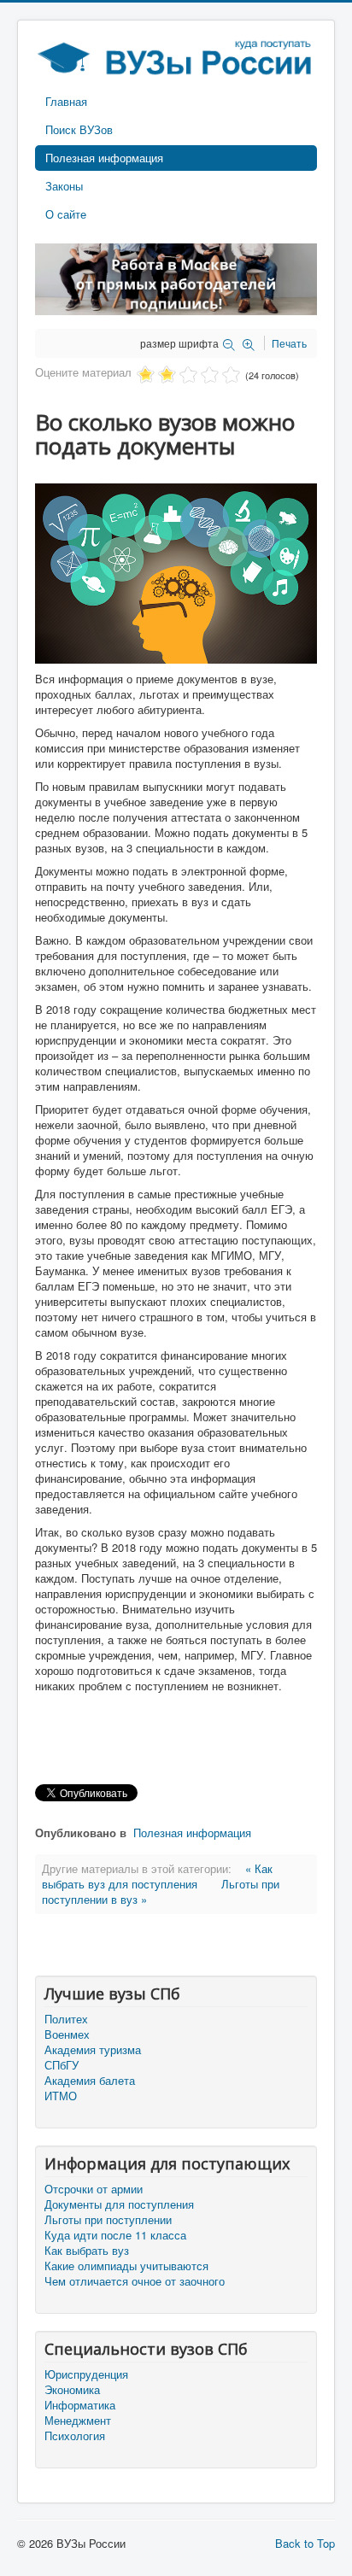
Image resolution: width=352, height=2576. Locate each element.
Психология (75, 2436)
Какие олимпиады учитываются (126, 2266)
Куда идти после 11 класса (115, 2235)
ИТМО (61, 2096)
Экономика (72, 2390)
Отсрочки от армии (94, 2189)
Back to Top (305, 2543)
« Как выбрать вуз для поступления (157, 1876)
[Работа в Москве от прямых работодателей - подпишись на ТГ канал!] (176, 277)
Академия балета (90, 2081)
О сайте (66, 214)
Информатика (80, 2405)
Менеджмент (78, 2421)
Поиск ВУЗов (79, 129)
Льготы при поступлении (108, 2220)
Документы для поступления (119, 2204)
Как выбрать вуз (87, 2251)
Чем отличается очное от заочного (135, 2281)
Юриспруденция (86, 2374)
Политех (66, 2019)
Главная (66, 101)
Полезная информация (104, 158)
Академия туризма (93, 2050)
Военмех (67, 2034)
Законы (64, 186)
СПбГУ (62, 2065)
